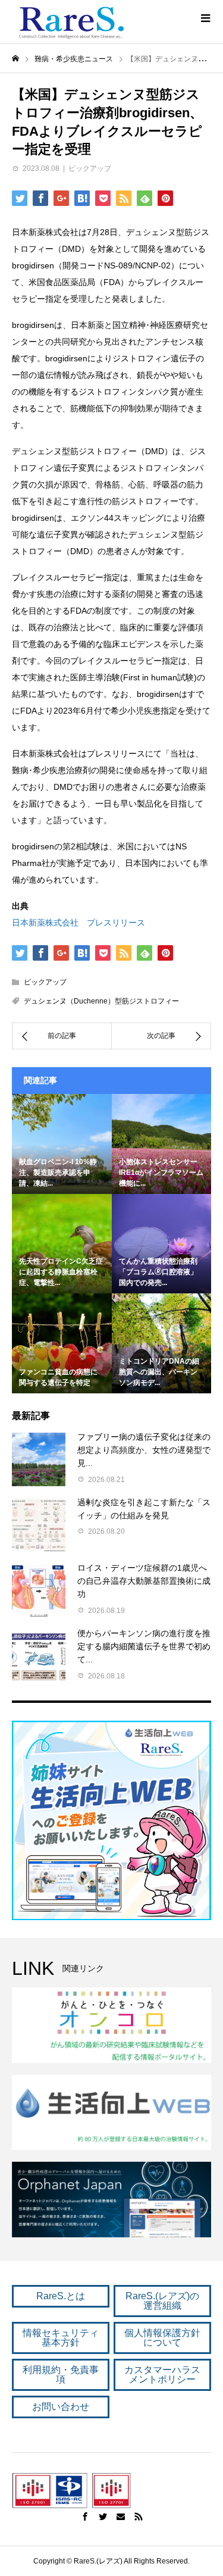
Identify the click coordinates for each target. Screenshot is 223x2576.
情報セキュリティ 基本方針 (61, 2338)
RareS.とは (61, 2296)
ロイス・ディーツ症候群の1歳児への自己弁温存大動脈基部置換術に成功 (144, 1581)
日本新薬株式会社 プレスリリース (78, 923)
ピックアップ (90, 168)
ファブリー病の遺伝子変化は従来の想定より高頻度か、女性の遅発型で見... (144, 1450)
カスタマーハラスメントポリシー (162, 2375)
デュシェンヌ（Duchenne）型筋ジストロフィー (101, 1001)
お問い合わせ (61, 2407)
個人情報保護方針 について (162, 2338)
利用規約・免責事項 (61, 2375)
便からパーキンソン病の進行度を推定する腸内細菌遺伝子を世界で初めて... (144, 1647)
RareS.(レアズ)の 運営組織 (162, 2301)
